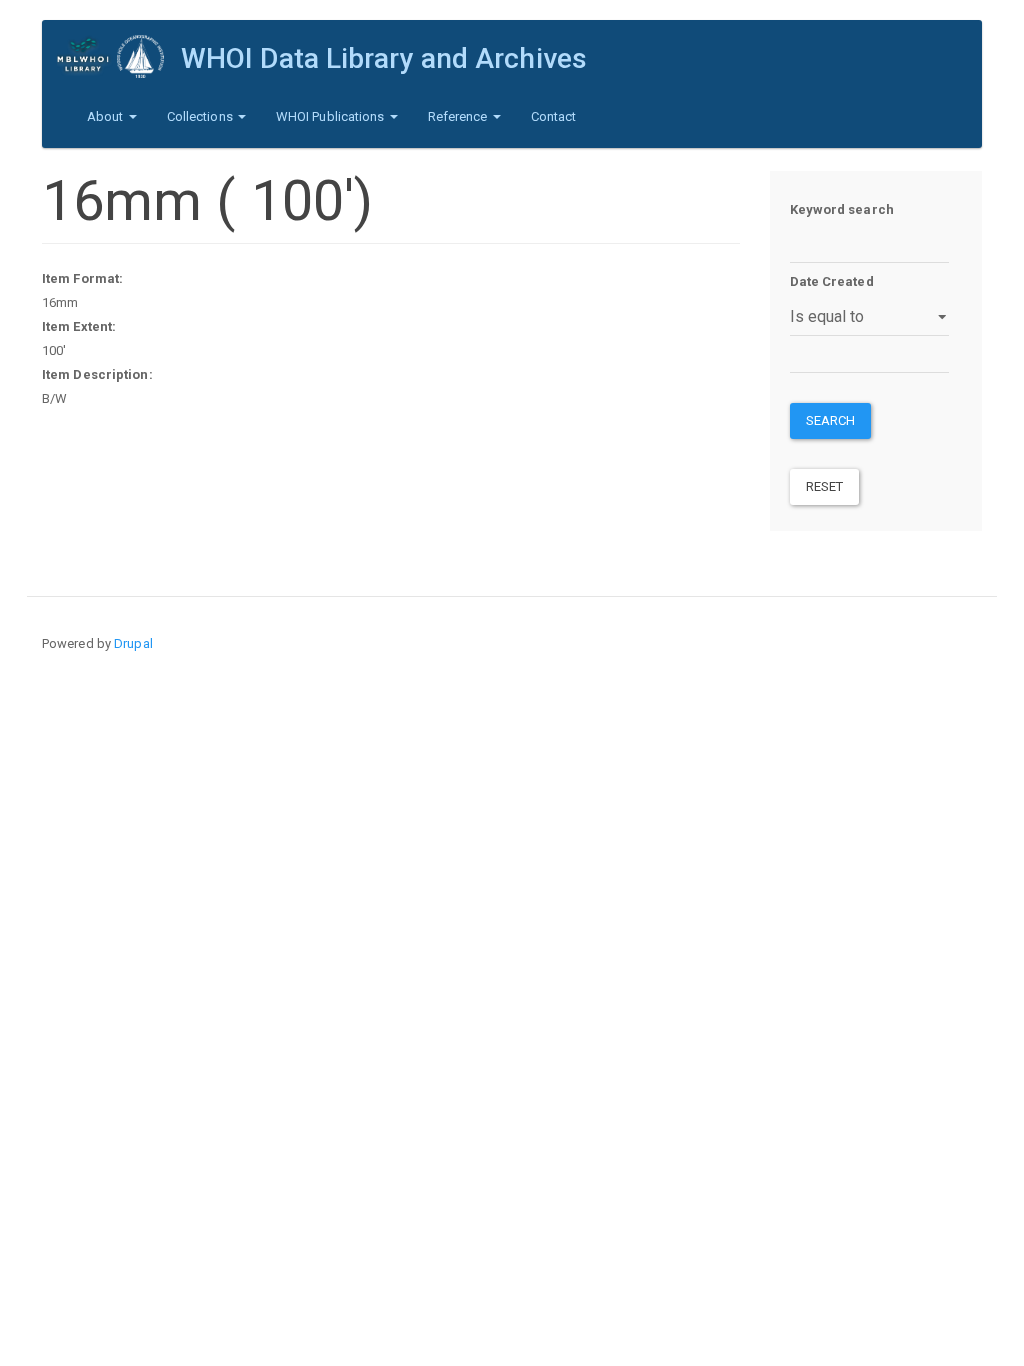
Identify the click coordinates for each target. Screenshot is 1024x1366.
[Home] (119, 56)
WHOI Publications (332, 116)
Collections (201, 116)
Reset (825, 486)
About (107, 116)
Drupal (133, 643)
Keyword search (842, 209)
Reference (459, 116)
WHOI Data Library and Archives (384, 58)
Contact (554, 116)
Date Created (832, 281)
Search (831, 420)
